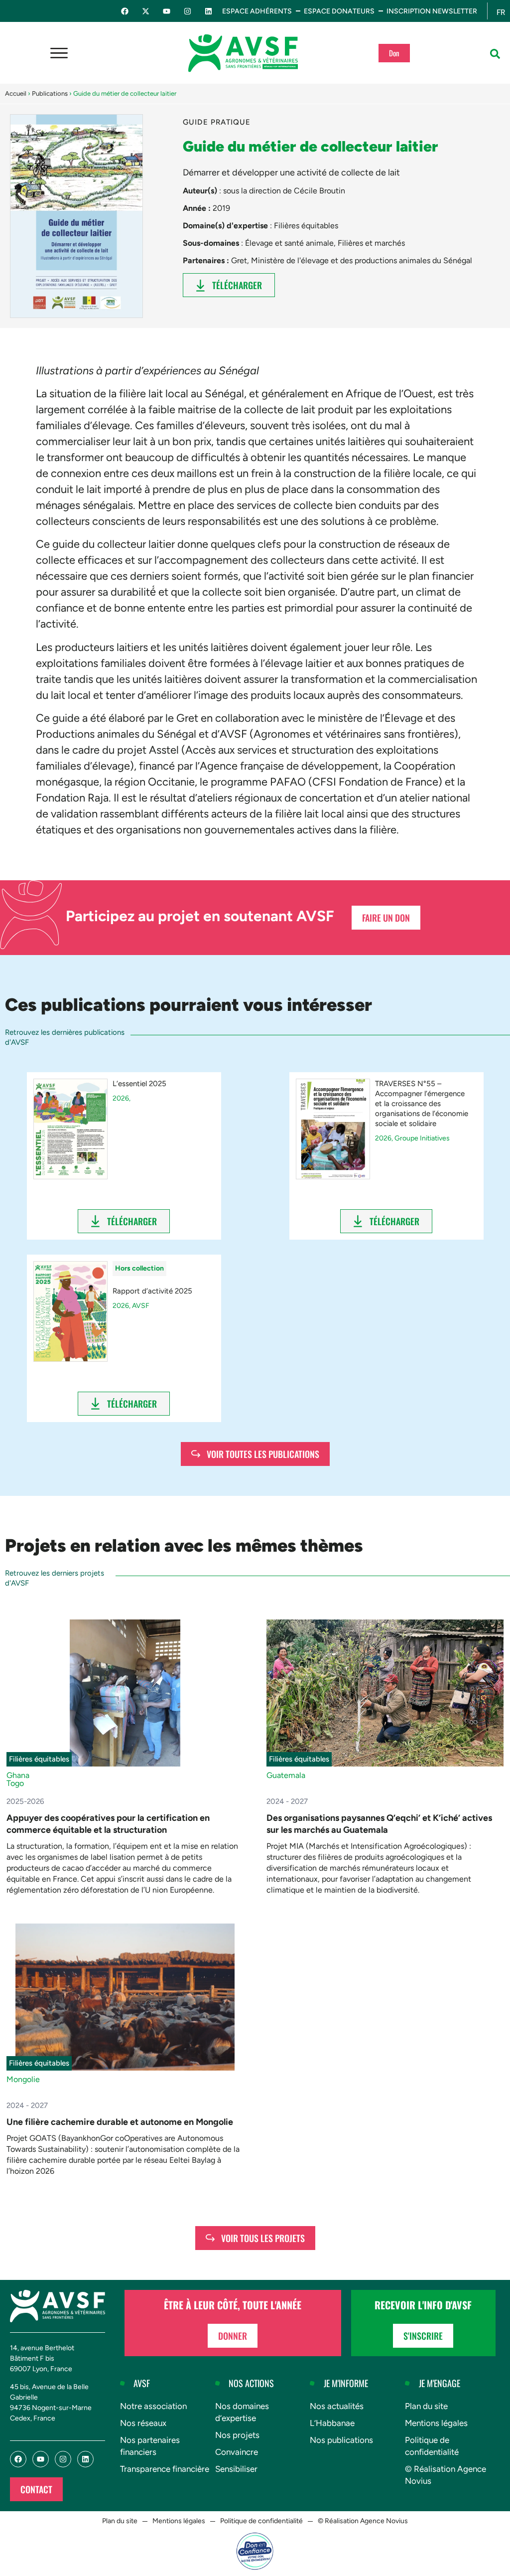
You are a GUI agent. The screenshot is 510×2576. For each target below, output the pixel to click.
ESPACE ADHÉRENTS (257, 11)
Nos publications (341, 2440)
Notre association (153, 2406)
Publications (50, 93)
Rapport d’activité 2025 (152, 1291)
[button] (495, 54)
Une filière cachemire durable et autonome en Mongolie (120, 2122)
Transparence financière (165, 2469)
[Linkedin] (208, 11)
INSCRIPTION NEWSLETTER (432, 11)
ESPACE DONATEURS (339, 11)
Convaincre (237, 2452)
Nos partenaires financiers (150, 2446)
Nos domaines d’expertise (242, 2412)
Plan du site (426, 2406)
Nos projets (237, 2435)
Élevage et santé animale (289, 243)
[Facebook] (125, 11)
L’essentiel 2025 (139, 1084)
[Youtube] (167, 11)
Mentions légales (436, 2423)
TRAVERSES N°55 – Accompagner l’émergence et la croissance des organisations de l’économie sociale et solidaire (422, 1104)
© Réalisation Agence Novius (446, 2475)
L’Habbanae (332, 2423)
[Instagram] (188, 11)
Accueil (16, 93)
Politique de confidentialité (432, 2446)
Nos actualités (337, 2406)
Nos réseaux (143, 2423)
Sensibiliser (236, 2469)
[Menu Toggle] (59, 53)
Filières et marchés (371, 243)
